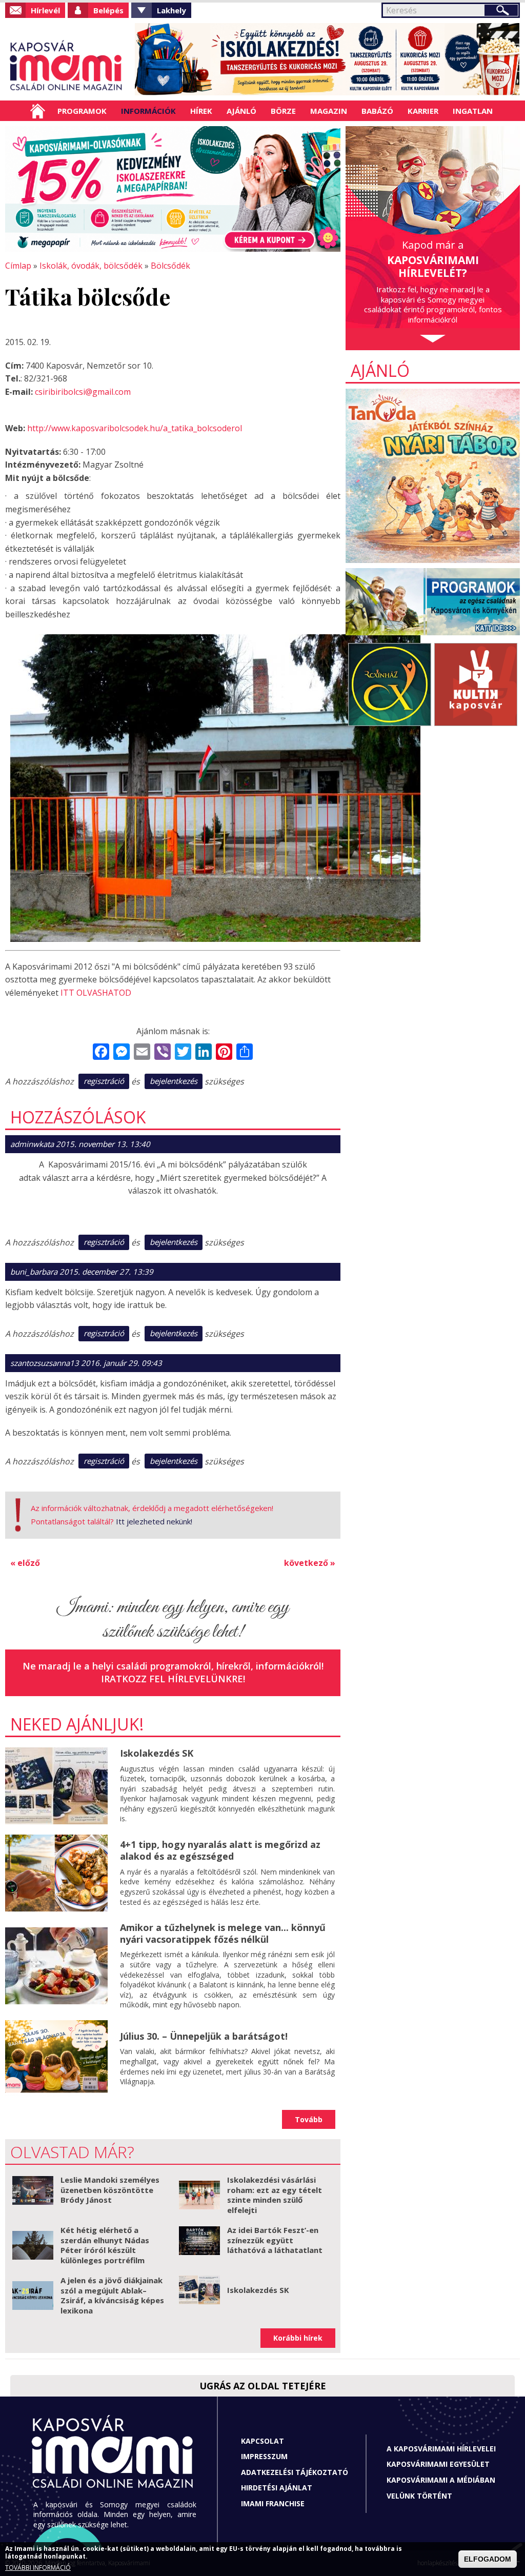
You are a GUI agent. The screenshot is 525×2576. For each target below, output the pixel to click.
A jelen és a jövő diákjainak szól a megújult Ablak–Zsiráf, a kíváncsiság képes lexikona (112, 2295)
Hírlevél (45, 10)
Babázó (377, 111)
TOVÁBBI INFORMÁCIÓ (38, 2568)
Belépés (108, 10)
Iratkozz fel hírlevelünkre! (173, 1679)
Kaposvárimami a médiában (441, 2480)
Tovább (309, 2119)
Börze (283, 111)
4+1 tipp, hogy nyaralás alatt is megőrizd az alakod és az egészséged (220, 1850)
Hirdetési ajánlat (277, 2488)
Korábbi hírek (298, 2338)
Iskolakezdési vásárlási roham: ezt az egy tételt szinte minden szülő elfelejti (275, 2195)
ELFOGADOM (488, 2559)
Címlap (38, 111)
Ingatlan (473, 111)
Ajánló (241, 111)
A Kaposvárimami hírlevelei (441, 2449)
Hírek (201, 111)
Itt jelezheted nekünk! (154, 1521)
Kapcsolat (262, 2441)
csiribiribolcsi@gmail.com (83, 392)
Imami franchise (273, 2503)
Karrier (423, 111)
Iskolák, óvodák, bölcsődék (91, 266)
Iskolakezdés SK (157, 1753)
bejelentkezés (174, 1081)
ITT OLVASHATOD (96, 993)
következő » (310, 1563)
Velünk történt (419, 2496)
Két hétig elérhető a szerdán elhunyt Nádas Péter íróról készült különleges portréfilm (105, 2245)
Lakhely (171, 10)
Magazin (329, 111)
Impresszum (264, 2456)
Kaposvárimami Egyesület (438, 2464)
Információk (148, 111)
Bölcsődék (170, 266)
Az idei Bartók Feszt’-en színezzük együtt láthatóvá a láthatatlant (275, 2240)
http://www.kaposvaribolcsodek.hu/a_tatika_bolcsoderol (135, 428)
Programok (82, 111)
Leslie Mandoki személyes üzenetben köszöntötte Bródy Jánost (110, 2190)
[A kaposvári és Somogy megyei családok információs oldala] (66, 67)
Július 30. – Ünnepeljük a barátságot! (204, 2036)
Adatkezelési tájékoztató (295, 2472)
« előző (25, 1563)
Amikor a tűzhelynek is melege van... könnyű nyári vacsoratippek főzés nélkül (223, 1933)
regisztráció (104, 1081)
